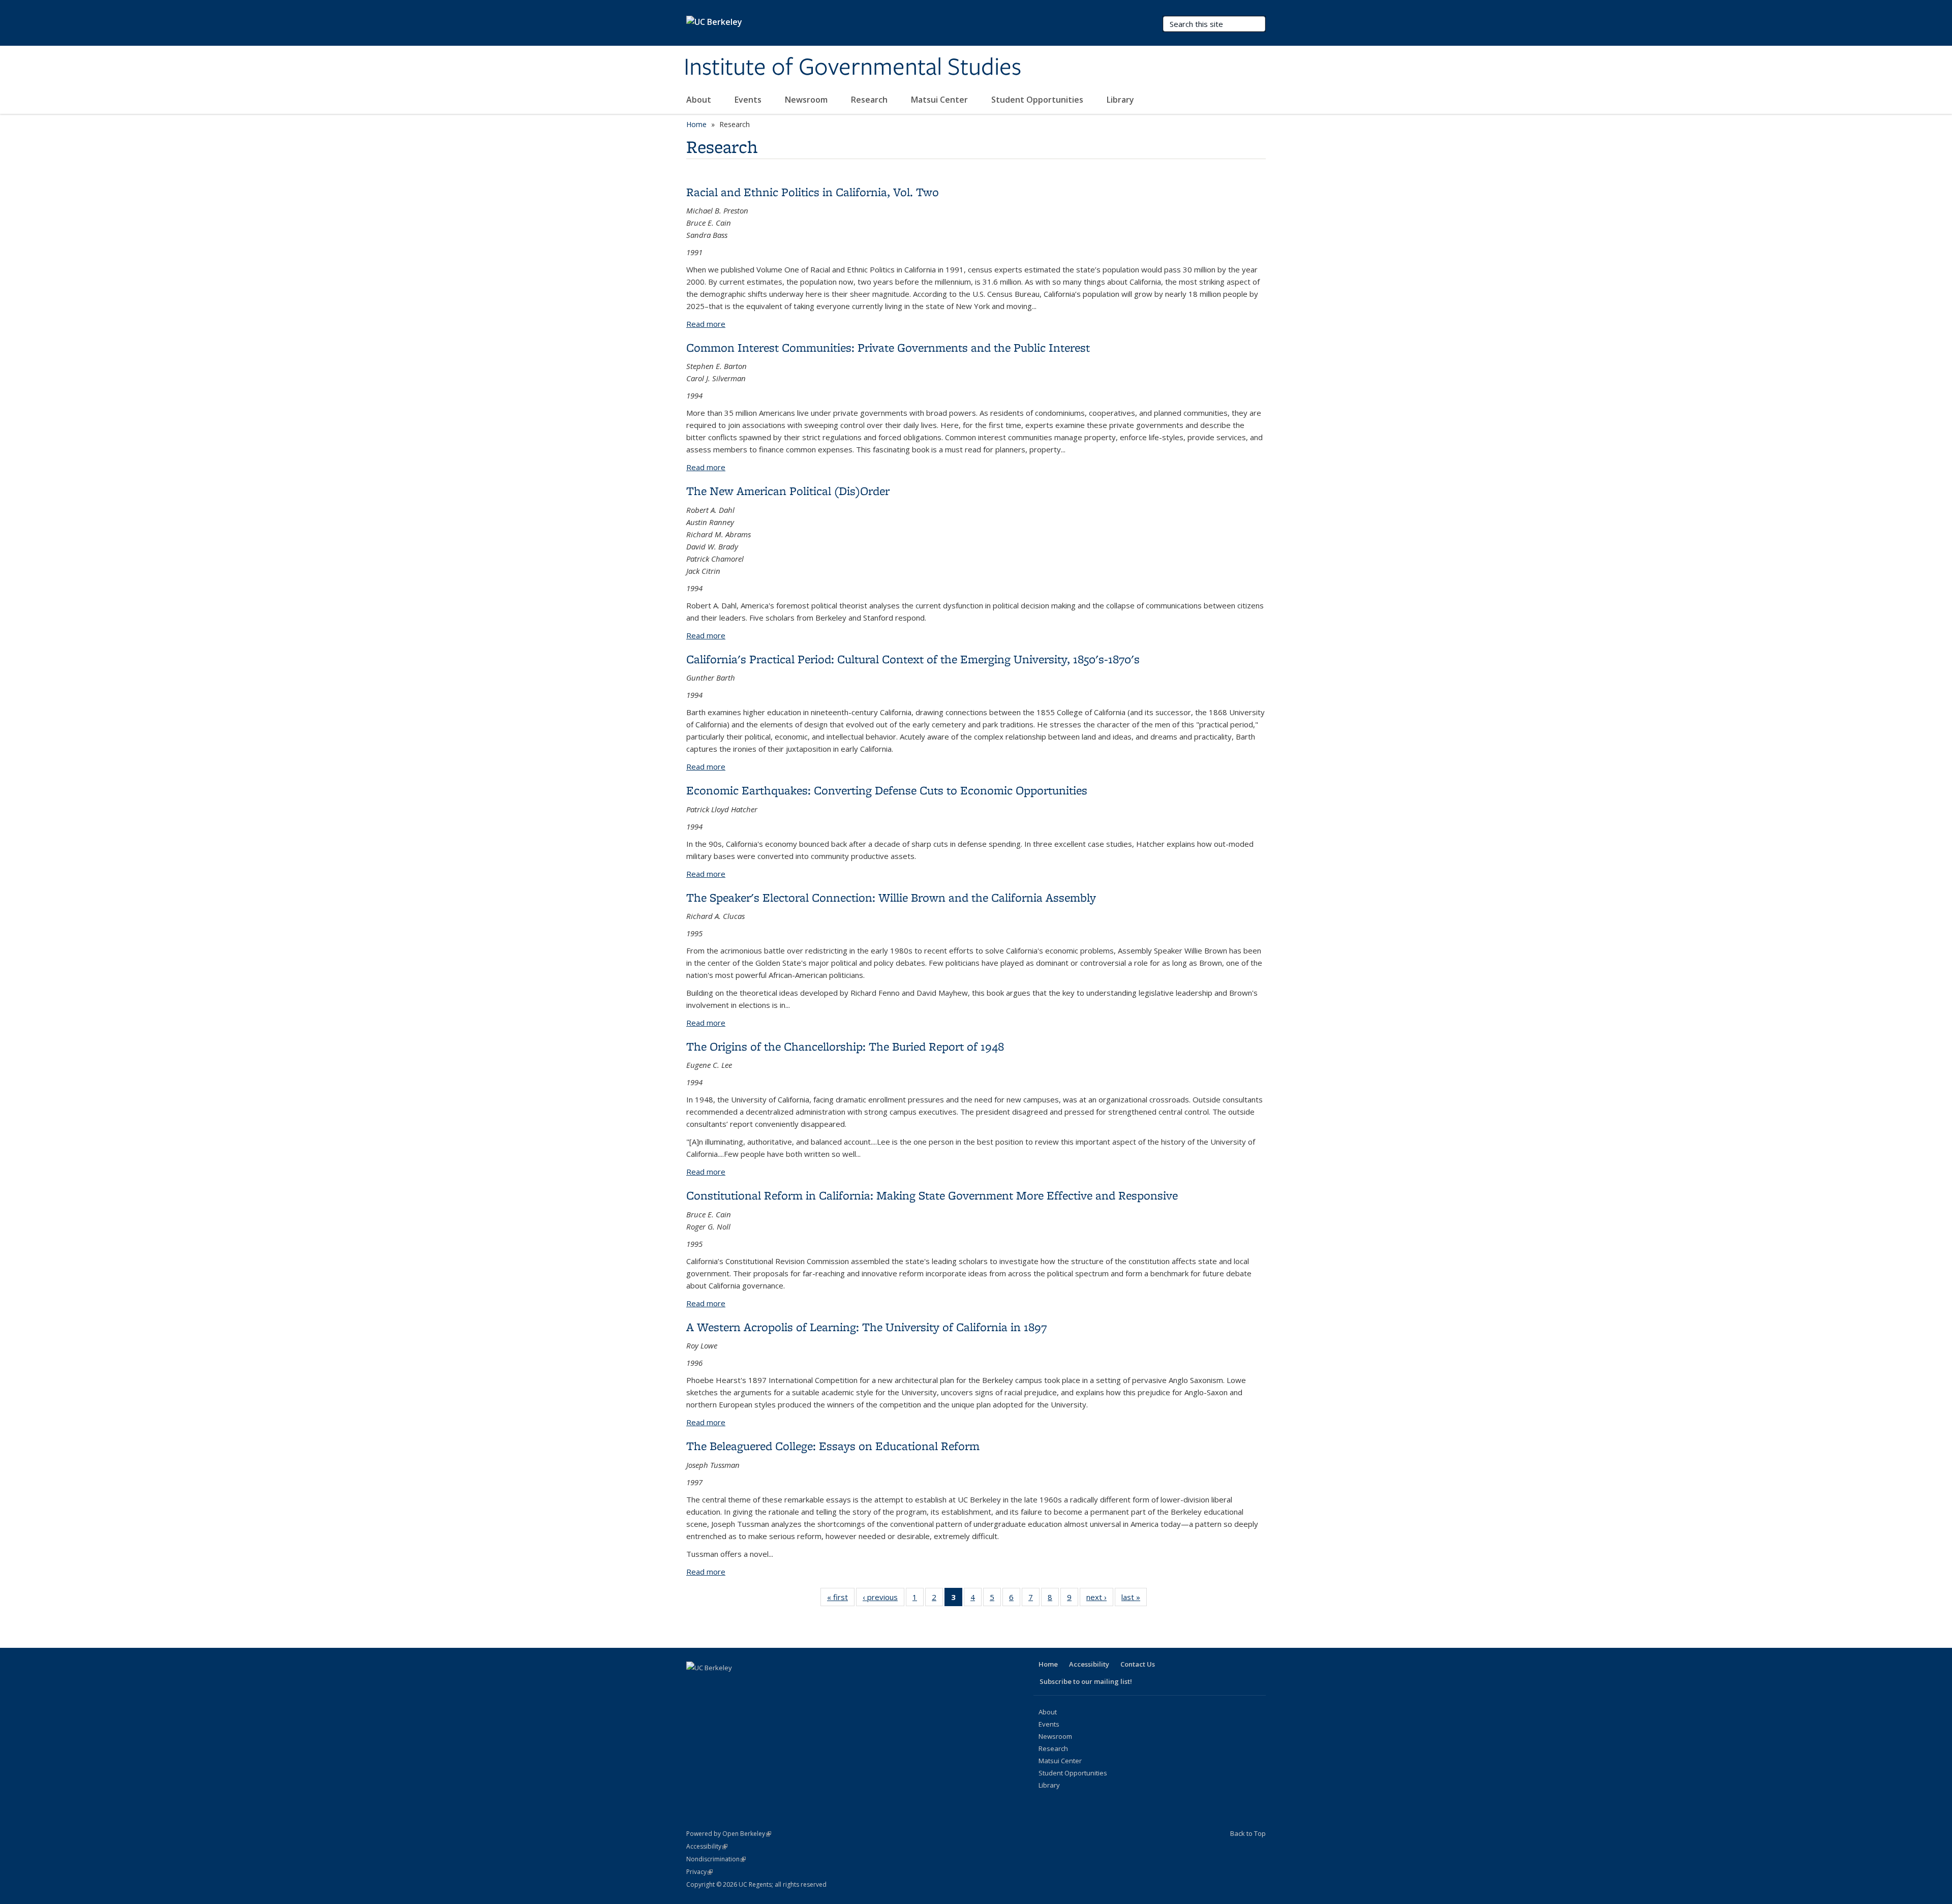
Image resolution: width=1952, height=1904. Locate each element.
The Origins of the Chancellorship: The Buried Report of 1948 (845, 1046)
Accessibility (1089, 1664)
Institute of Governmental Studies (852, 68)
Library (1121, 100)
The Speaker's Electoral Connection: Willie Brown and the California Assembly (891, 897)
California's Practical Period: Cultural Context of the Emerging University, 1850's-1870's (913, 659)
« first (841, 1599)
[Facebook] (695, 1685)
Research (870, 100)
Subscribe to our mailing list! (1086, 1681)
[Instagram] (775, 1685)
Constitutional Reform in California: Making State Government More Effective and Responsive (932, 1195)
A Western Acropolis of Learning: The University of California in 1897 (866, 1327)
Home (696, 124)
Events (749, 100)
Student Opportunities (1038, 100)
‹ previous (883, 1599)
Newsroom (807, 100)
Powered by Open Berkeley (729, 1834)
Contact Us (1138, 1664)
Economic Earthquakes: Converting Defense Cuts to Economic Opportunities (887, 790)
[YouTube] (755, 1685)
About (700, 100)
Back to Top (1248, 1833)
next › (1100, 1599)
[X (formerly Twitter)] (715, 1685)
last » (1134, 1599)
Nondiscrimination (716, 1859)
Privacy (699, 1872)
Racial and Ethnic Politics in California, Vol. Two (813, 192)
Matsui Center (940, 100)
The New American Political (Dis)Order (788, 491)
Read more (706, 324)
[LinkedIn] (735, 1685)
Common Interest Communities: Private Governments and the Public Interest (888, 347)
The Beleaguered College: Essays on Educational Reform (833, 1446)
